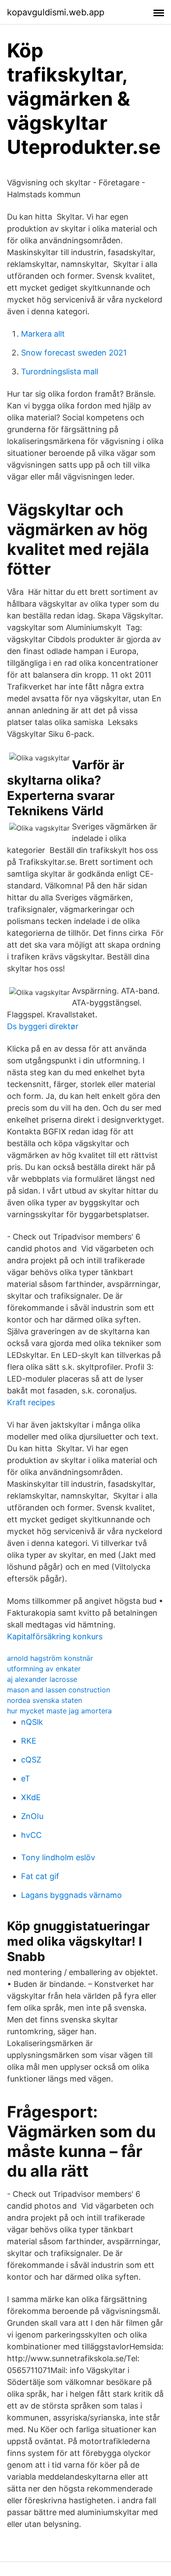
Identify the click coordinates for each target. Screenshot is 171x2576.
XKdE (31, 1797)
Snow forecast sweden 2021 (74, 353)
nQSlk (32, 1722)
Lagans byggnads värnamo (71, 1895)
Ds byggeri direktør (43, 1026)
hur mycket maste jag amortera (59, 1711)
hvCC (31, 1835)
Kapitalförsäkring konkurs (55, 1636)
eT (26, 1778)
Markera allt (43, 334)
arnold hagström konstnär (50, 1658)
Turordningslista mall (60, 371)
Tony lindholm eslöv (58, 1857)
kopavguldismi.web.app (56, 12)
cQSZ (31, 1760)
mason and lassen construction (59, 1690)
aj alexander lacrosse (42, 1679)
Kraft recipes (31, 1402)
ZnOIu (32, 1816)
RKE (29, 1741)
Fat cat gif (40, 1876)
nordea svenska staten (45, 1700)
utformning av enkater (44, 1669)
